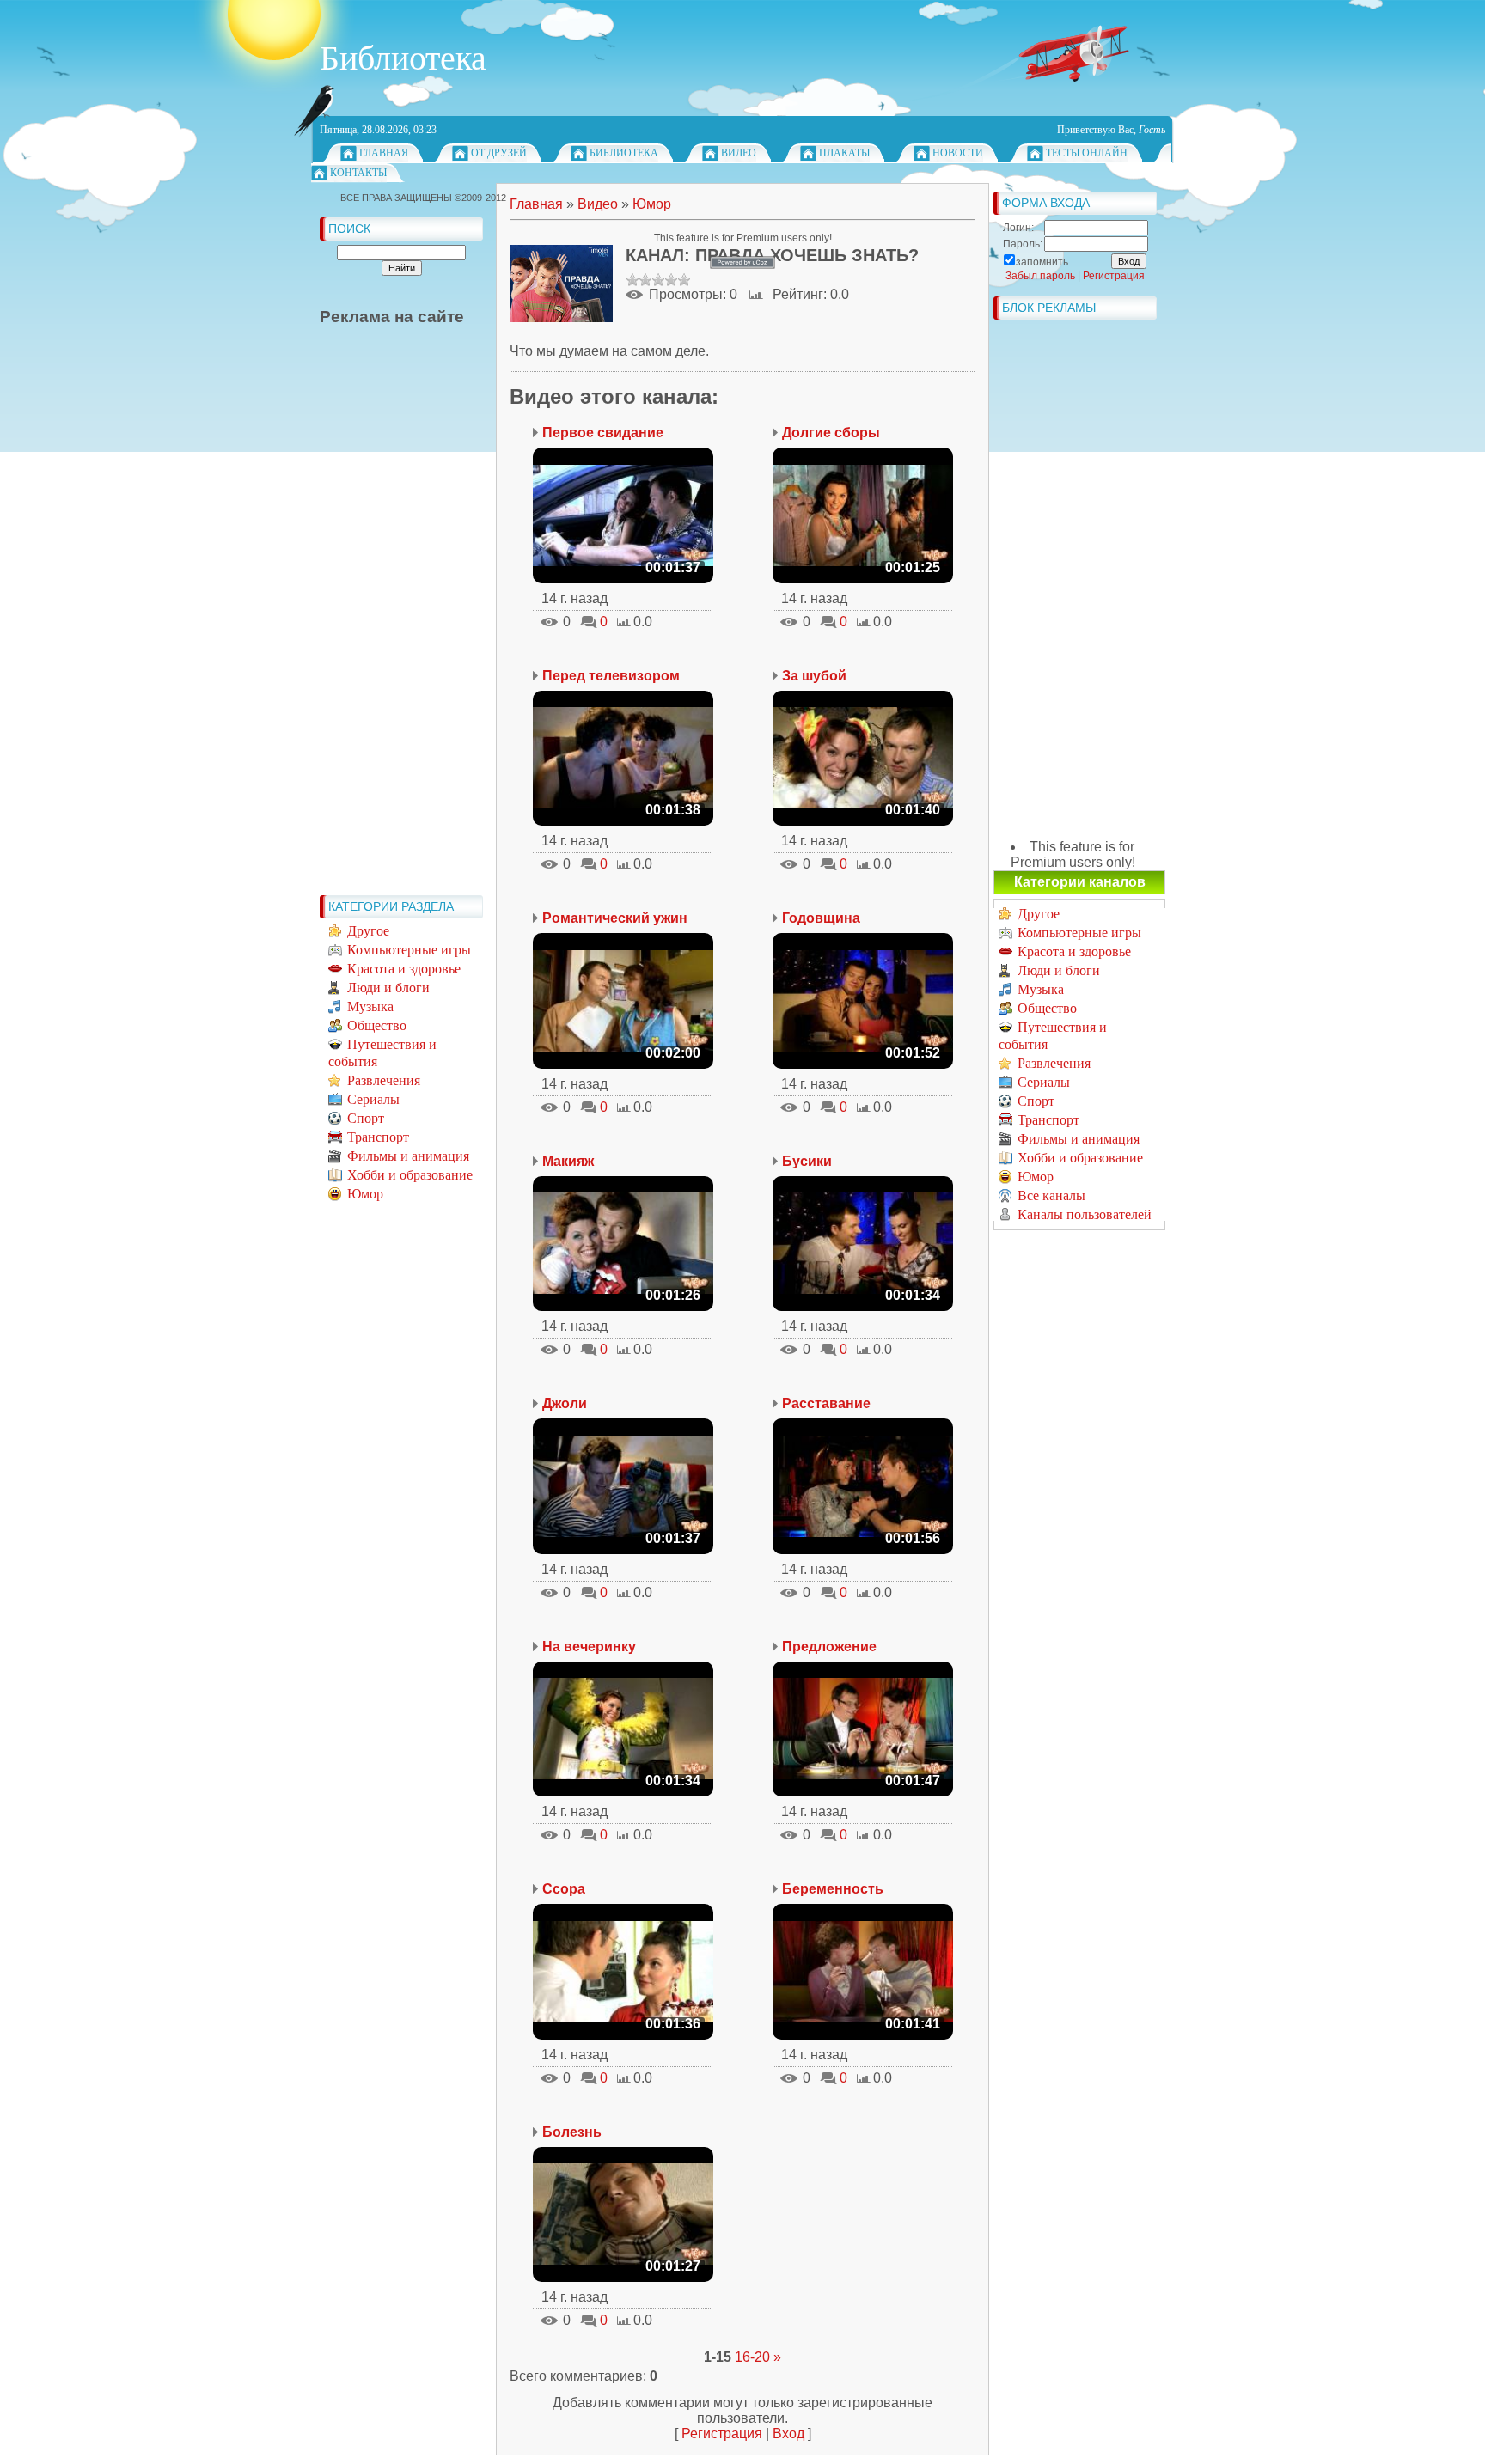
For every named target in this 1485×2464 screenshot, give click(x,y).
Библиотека (624, 153)
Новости (958, 153)
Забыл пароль (1040, 276)
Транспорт (378, 1137)
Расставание (826, 1403)
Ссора (564, 1889)
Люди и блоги (388, 988)
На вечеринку (589, 1647)
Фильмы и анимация (408, 1156)
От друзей (499, 153)
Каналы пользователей (1085, 1214)
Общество (377, 1025)
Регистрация (722, 2434)
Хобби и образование (410, 1175)
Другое (368, 931)
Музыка (370, 1006)
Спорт (366, 1118)
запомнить (1042, 262)
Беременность (833, 1889)
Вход (788, 2434)
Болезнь (572, 2132)
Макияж (568, 1161)
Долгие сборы (831, 433)
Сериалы (373, 1099)
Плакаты (844, 153)
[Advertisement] (388, 629)
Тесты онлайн (1087, 153)
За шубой (814, 676)
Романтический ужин (615, 918)
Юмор (365, 1194)
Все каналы (1051, 1195)
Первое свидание (603, 433)
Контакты (358, 173)
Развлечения (384, 1080)
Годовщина (821, 918)
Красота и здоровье (404, 969)
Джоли (565, 1403)
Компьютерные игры (409, 950)
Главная (384, 153)
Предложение (829, 1647)
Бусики (807, 1161)
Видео (739, 153)
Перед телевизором (611, 676)
